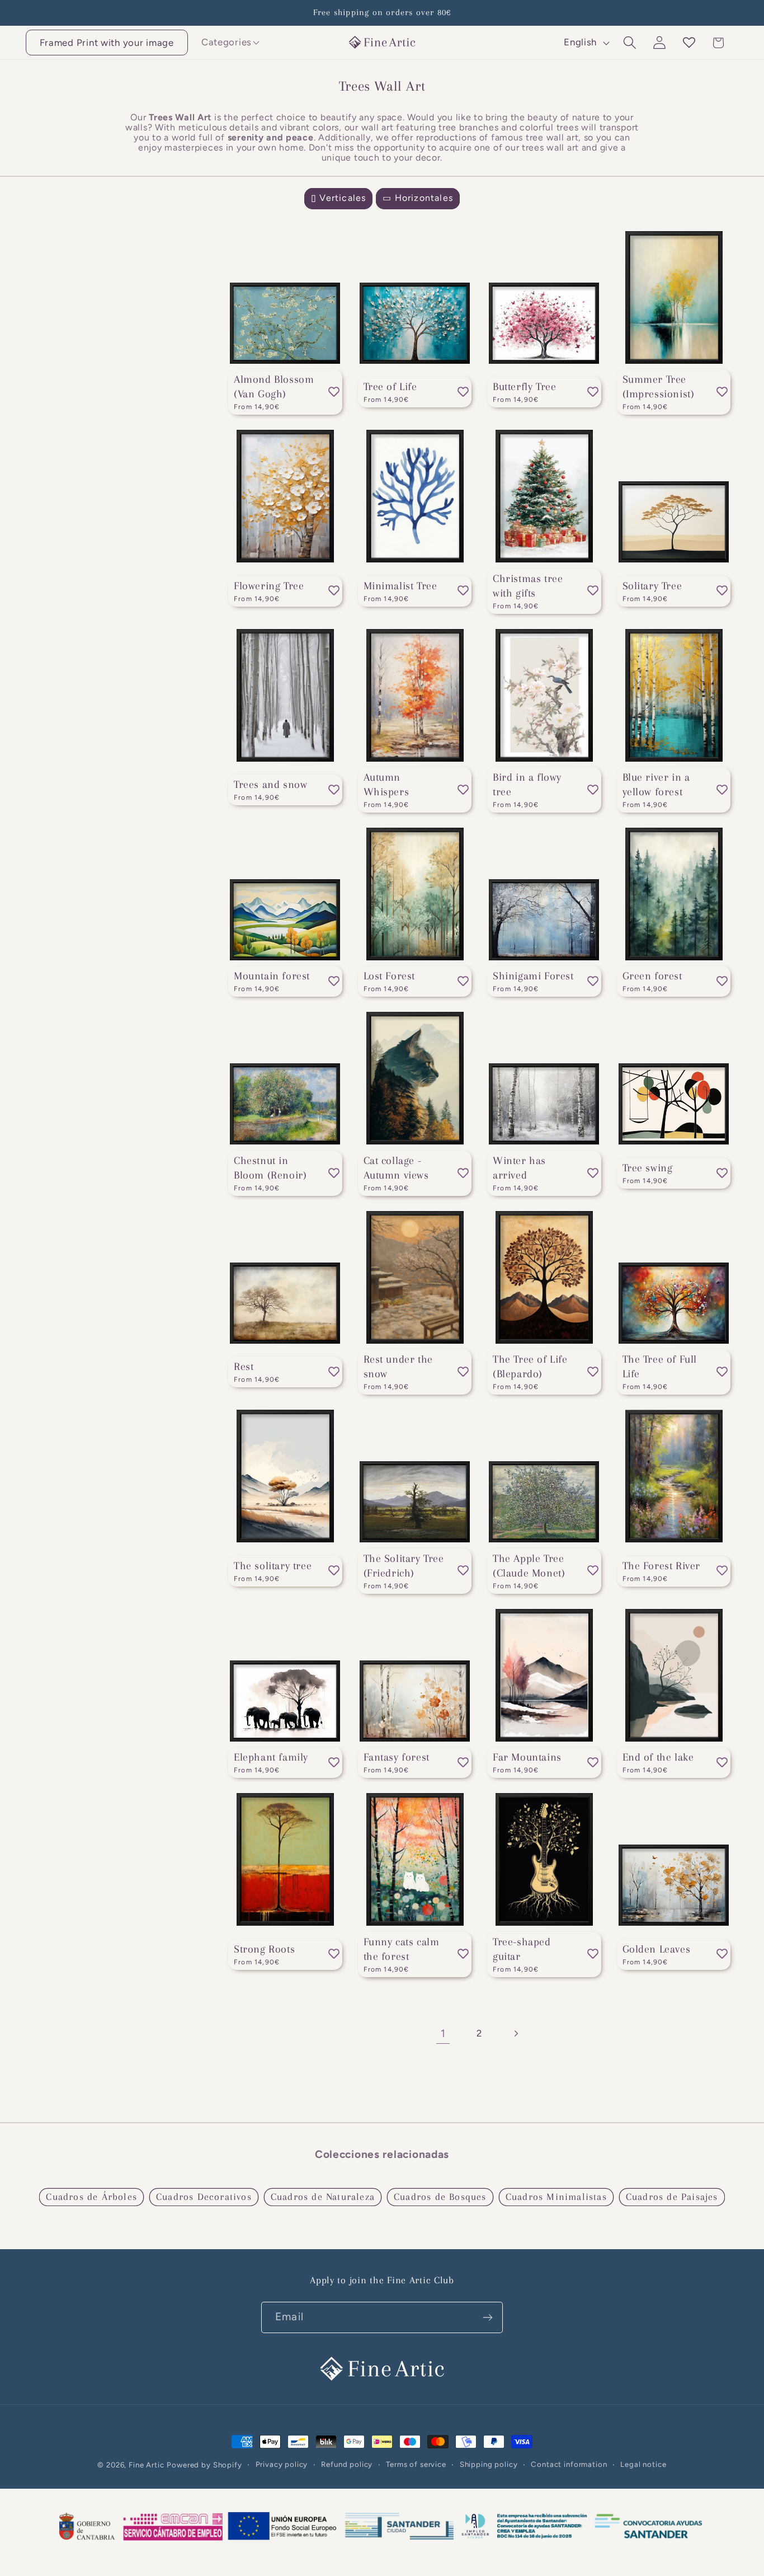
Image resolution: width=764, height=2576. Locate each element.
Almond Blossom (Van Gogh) (274, 387)
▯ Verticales (338, 198)
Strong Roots (264, 1949)
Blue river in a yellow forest (656, 785)
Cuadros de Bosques (440, 2197)
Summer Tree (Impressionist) (659, 387)
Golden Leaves (657, 1949)
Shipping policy (489, 2464)
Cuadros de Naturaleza (323, 2197)
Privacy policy (282, 2464)
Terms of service (416, 2464)
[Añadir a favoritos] (334, 392)
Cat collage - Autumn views (396, 1168)
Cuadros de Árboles (91, 2197)
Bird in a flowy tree (527, 785)
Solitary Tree (652, 586)
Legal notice (643, 2464)
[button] (227, 42)
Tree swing (648, 1168)
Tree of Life (390, 387)
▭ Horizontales (418, 198)
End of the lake (658, 1757)
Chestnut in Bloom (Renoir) (270, 1168)
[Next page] (515, 2034)
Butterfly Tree (524, 387)
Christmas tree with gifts (528, 586)
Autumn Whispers (386, 785)
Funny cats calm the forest (402, 1949)
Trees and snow (270, 785)
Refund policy (347, 2464)
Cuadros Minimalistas (556, 2197)
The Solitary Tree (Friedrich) (404, 1566)
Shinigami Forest (533, 976)
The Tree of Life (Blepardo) (530, 1367)
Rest (244, 1367)
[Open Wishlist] (689, 43)
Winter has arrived (519, 1168)
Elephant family (271, 1757)
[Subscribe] (487, 2317)
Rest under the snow (398, 1367)
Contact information (569, 2464)
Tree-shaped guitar (522, 1949)
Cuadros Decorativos (204, 2197)
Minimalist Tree (400, 586)
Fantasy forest (397, 1757)
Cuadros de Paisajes (672, 2197)
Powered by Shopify (204, 2465)
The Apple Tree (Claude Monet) (529, 1566)
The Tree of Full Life (660, 1367)
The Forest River (662, 1566)
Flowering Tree (269, 586)
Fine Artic (146, 2465)
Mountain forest (272, 976)
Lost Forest (390, 976)
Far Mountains (527, 1757)
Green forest (652, 976)
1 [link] (443, 2033)
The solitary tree (273, 1566)
